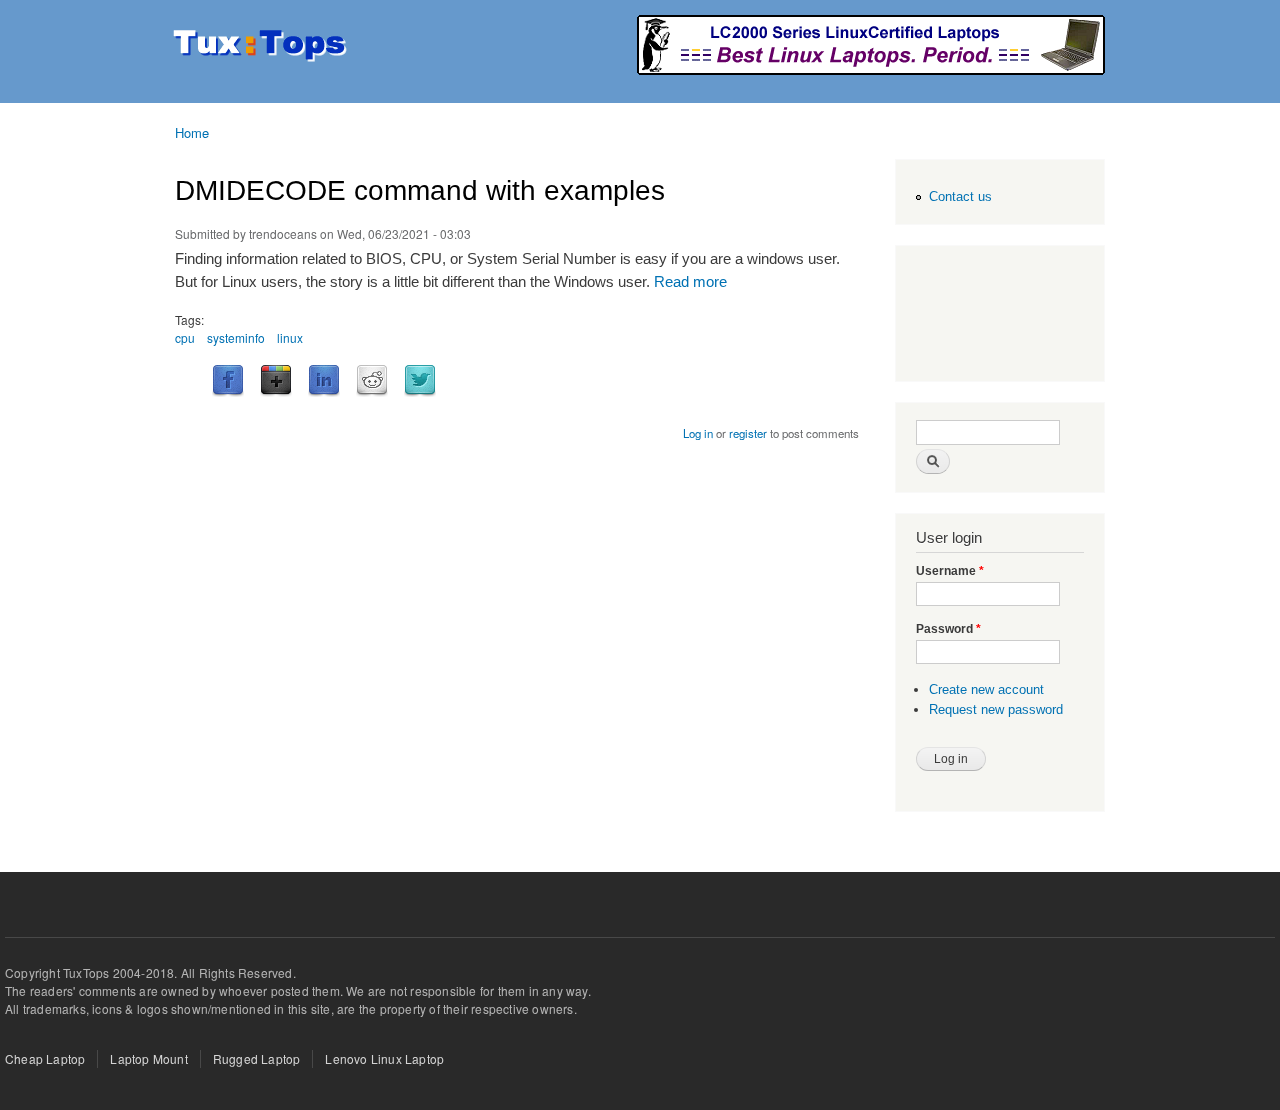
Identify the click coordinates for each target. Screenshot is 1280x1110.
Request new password (996, 709)
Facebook (228, 381)
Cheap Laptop (45, 1058)
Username (950, 571)
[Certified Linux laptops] (871, 69)
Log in (698, 433)
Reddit (372, 381)
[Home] (262, 47)
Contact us (960, 196)
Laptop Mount (148, 1058)
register (748, 433)
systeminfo (236, 337)
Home (192, 132)
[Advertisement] (996, 316)
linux (290, 337)
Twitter (420, 381)
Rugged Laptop (257, 1058)
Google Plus (276, 381)
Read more (690, 281)
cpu (185, 337)
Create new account (986, 689)
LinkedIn (324, 381)
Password (948, 629)
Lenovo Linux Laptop (384, 1058)
